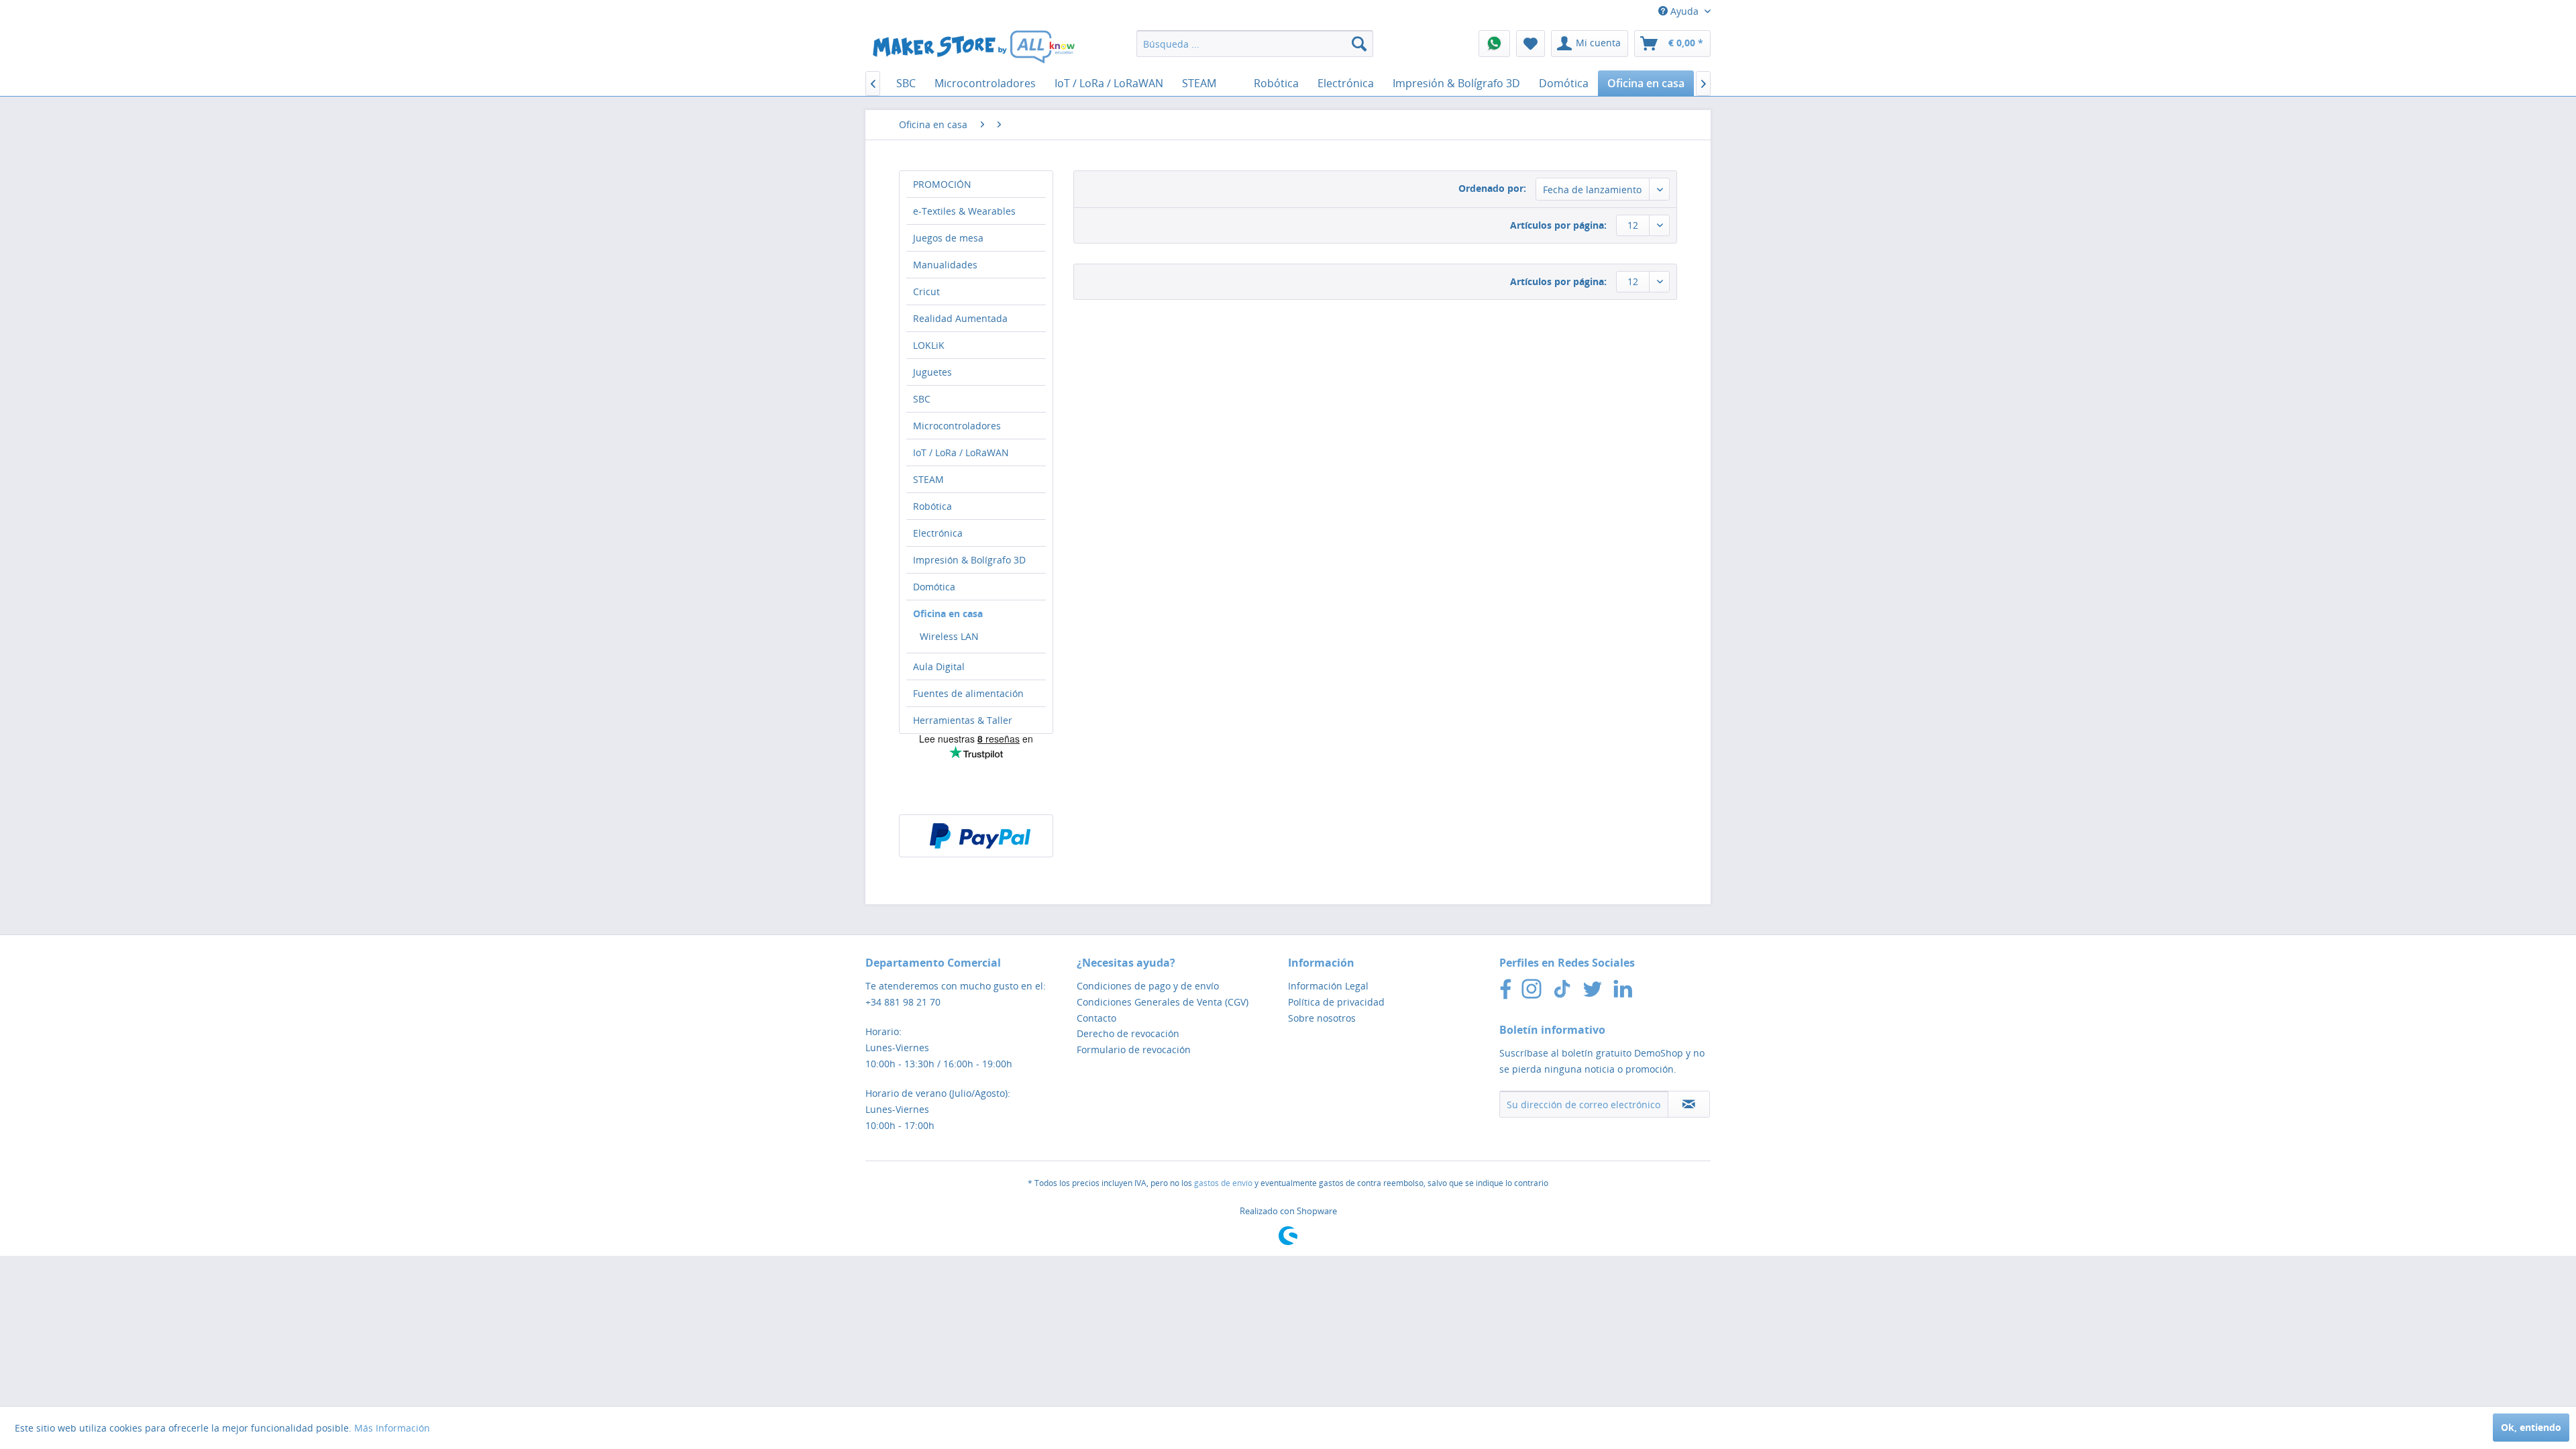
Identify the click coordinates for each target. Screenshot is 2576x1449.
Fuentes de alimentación (968, 693)
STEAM (928, 479)
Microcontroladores (957, 426)
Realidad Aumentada (960, 318)
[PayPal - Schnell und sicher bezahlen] (980, 836)
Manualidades (945, 265)
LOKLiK (929, 345)
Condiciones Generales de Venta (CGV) (1163, 1002)
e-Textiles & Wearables (964, 211)
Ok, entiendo (2531, 1427)
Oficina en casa (948, 613)
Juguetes (932, 372)
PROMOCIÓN (942, 184)
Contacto (1096, 1018)
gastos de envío (1223, 1183)
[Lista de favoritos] (1531, 44)
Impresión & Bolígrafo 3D (969, 560)
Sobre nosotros (1322, 1018)
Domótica (934, 587)
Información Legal (1328, 986)
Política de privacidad (1336, 1002)
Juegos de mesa (948, 238)
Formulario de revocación (1134, 1050)
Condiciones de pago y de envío (1148, 986)
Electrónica (938, 533)
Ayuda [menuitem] (1684, 11)
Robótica (932, 506)
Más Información (392, 1428)
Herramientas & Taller (963, 720)
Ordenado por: (1492, 188)
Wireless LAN (949, 636)
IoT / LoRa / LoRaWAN (961, 452)
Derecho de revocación (1128, 1033)
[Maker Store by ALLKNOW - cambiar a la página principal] (973, 47)
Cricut (926, 291)
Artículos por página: (1558, 225)
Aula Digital (939, 666)
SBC (922, 399)
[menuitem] (1255, 44)
